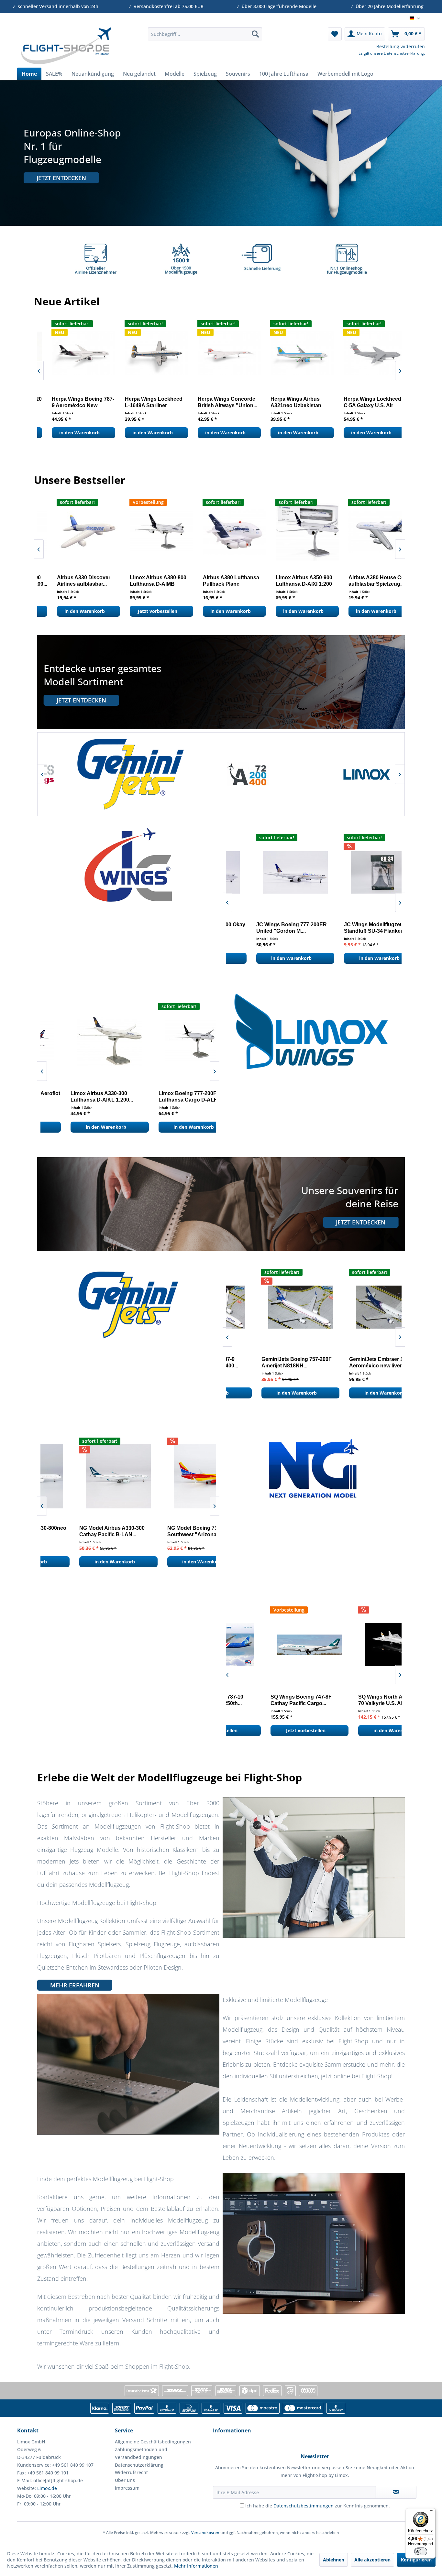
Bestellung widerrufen (401, 46)
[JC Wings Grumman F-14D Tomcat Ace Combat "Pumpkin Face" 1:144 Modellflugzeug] (268, 872)
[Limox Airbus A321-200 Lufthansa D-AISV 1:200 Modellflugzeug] (82, 1041)
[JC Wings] (339, 774)
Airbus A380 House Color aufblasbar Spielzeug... (144, 581)
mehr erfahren (75, 1985)
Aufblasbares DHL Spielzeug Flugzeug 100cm (283, 581)
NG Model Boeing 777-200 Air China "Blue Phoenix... (78, 1531)
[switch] (421, 2551)
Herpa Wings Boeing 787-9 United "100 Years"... (215, 402)
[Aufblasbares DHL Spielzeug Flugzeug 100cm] (291, 532)
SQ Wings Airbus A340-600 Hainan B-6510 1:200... (349, 1700)
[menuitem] (205, 34)
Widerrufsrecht (131, 2472)
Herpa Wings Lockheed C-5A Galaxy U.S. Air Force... (139, 402)
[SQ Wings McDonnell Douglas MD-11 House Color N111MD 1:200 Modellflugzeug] (268, 1645)
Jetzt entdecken (61, 178)
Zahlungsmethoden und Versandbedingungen (141, 2453)
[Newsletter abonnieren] (396, 2492)
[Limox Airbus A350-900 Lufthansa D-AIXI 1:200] (72, 532)
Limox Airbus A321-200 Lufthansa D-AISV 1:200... (74, 1097)
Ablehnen (334, 2560)
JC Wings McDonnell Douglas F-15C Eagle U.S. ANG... (353, 928)
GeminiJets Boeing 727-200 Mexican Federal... (262, 1362)
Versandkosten (205, 2533)
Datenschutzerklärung (404, 53)
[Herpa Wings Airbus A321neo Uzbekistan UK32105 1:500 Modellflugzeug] (69, 353)
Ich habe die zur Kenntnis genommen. (318, 2506)
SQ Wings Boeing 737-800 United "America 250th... (284, 402)
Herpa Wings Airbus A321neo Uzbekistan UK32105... (63, 402)
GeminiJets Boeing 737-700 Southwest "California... (350, 1362)
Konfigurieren (416, 2560)
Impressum (127, 2488)
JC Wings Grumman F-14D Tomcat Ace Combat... (261, 928)
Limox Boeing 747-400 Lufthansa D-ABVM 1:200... (214, 581)
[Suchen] (255, 34)
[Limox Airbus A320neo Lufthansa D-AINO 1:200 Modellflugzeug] (170, 1041)
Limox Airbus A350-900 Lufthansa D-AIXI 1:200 (69, 581)
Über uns (125, 2480)
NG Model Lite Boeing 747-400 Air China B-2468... (168, 1531)
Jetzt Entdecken (81, 700)
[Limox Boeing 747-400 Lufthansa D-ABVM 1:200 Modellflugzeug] (218, 532)
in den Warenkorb (65, 433)
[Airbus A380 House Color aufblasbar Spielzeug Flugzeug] (145, 532)
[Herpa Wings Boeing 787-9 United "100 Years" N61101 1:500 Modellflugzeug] (215, 353)
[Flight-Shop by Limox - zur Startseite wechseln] (66, 46)
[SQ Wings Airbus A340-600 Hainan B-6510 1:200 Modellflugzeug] (356, 1645)
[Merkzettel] (335, 34)
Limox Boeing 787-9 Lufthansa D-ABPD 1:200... (356, 581)
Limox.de (47, 2488)
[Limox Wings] (221, 774)
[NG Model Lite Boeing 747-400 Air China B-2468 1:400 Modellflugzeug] (170, 1476)
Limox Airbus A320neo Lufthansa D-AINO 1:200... (162, 1097)
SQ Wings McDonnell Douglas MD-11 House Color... (266, 1700)
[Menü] (432, 2512)
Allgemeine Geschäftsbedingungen (153, 2442)
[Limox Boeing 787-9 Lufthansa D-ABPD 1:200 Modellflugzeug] (364, 532)
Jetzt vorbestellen (284, 433)
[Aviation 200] (103, 774)
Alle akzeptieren (372, 2560)
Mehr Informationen (196, 2566)
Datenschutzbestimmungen (304, 2506)
